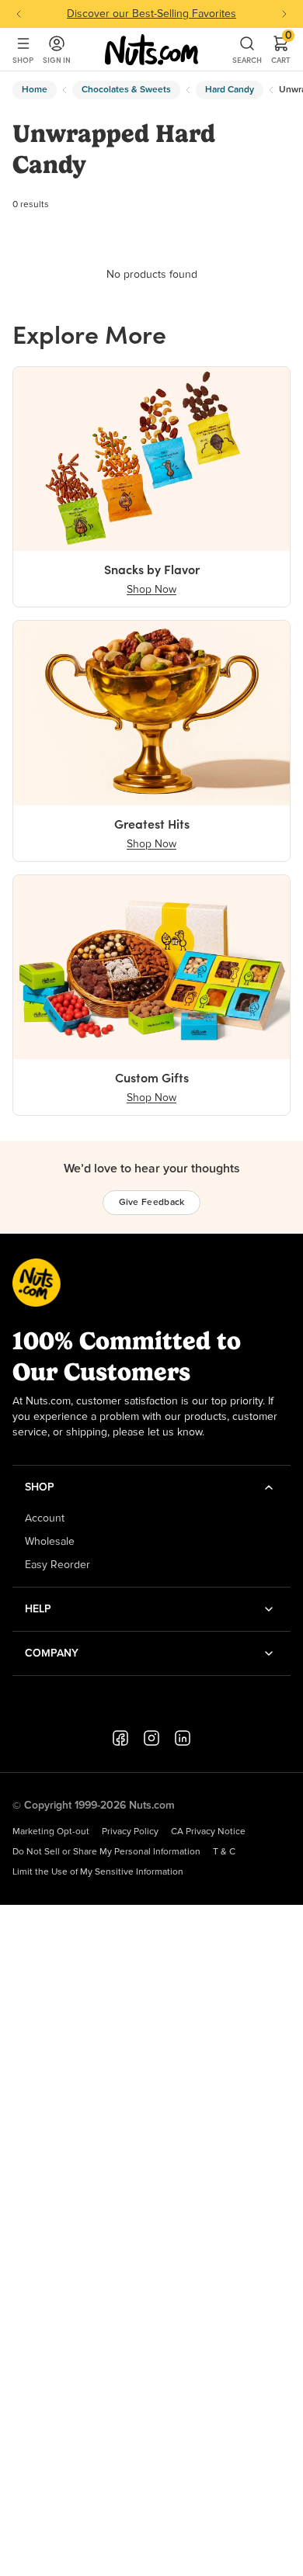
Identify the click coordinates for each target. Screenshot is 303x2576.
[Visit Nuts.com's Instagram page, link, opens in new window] (151, 1738)
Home (35, 90)
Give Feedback (152, 1203)
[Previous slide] (19, 14)
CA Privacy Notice (208, 1832)
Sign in (57, 60)
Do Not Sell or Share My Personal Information (106, 1852)
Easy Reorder (57, 1565)
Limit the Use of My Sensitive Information (98, 1872)
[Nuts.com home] (151, 50)
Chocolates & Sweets (126, 90)
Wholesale (50, 1542)
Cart (281, 50)
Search (247, 60)
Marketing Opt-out (51, 1832)
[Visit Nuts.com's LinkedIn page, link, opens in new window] (183, 1738)
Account (45, 1518)
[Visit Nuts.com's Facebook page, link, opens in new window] (120, 1738)
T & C (224, 1852)
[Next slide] (284, 14)
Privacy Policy (130, 1832)
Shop (23, 60)
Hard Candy (230, 90)
